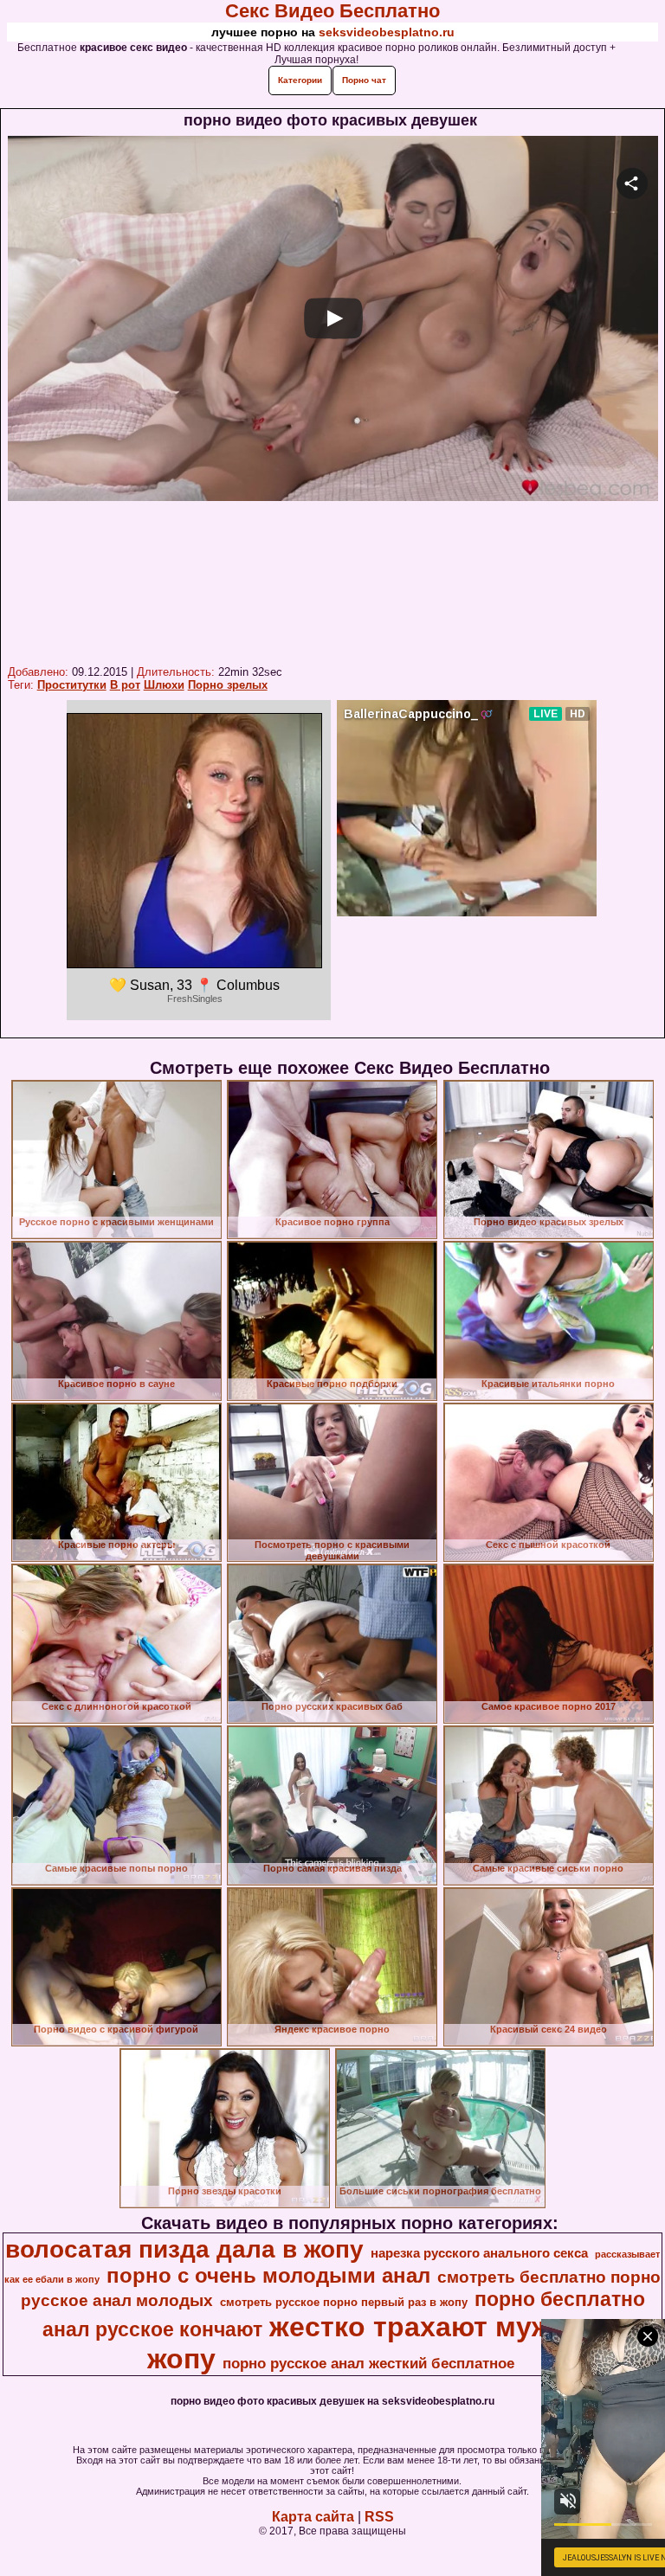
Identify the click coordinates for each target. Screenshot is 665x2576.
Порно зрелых (228, 685)
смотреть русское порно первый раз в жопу (344, 2302)
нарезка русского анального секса (479, 2253)
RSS (379, 2517)
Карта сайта (313, 2517)
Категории (300, 80)
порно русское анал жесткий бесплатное (368, 2363)
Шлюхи (164, 685)
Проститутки (72, 685)
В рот (125, 685)
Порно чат (364, 80)
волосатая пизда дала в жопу (184, 2249)
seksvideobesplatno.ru (387, 32)
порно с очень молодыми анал (268, 2275)
